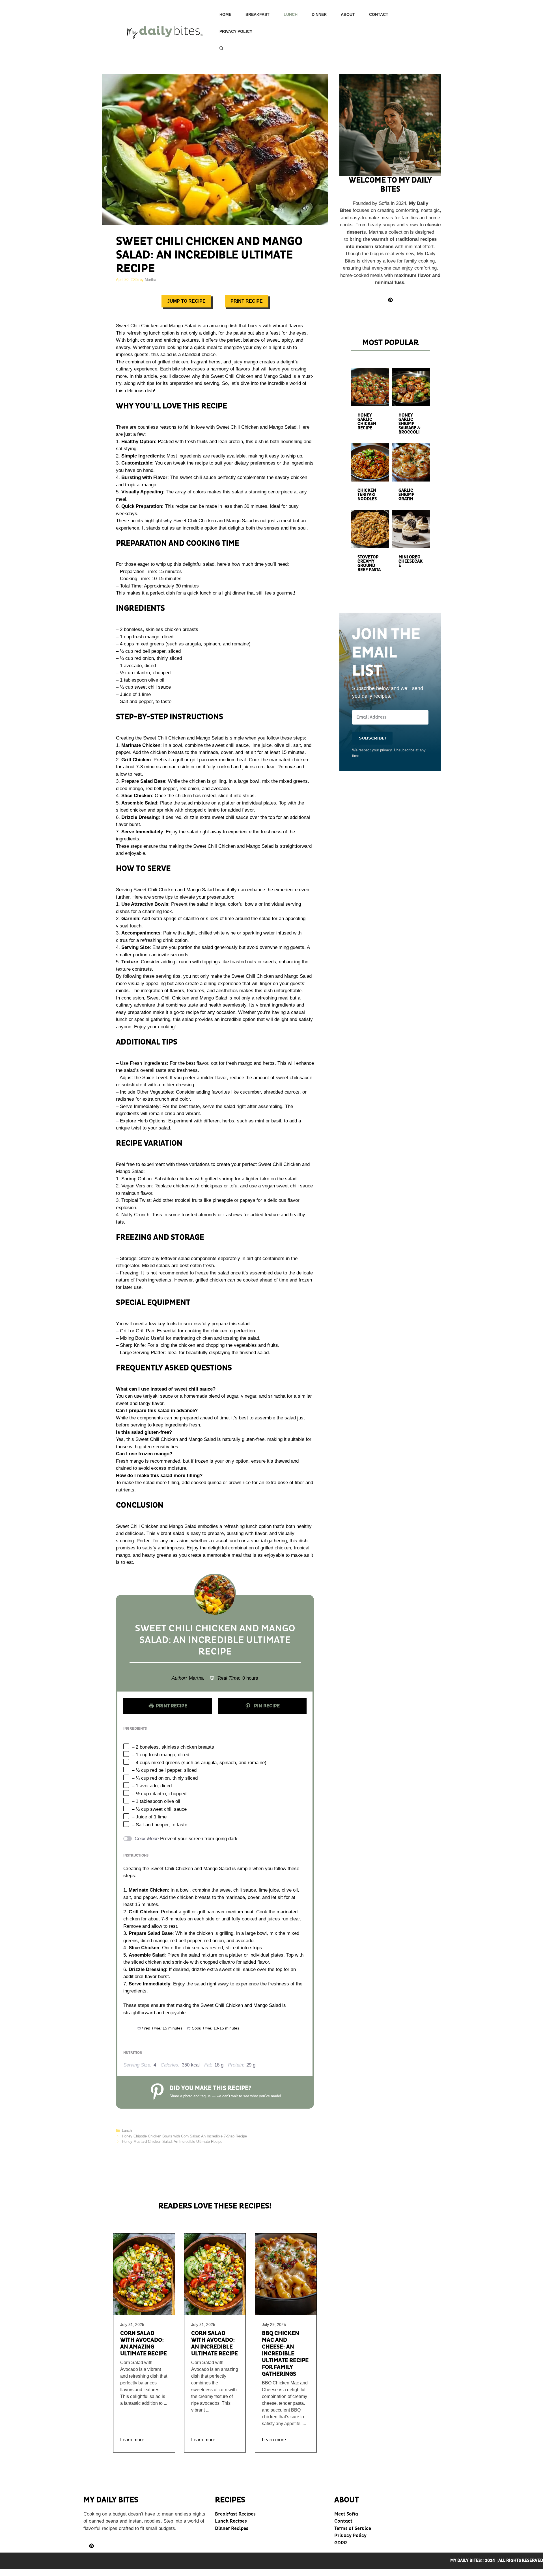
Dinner (319, 14)
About (348, 14)
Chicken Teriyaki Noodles (367, 495)
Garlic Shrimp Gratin (406, 495)
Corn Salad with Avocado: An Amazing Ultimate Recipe (144, 2343)
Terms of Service (353, 2528)
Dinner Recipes (232, 2528)
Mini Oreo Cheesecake (411, 561)
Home (225, 14)
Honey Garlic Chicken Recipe (367, 422)
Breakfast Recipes (235, 2514)
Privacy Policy (236, 31)
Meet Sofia (346, 2514)
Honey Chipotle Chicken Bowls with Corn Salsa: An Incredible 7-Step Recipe (184, 2136)
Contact (379, 14)
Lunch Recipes (231, 2521)
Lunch (291, 14)
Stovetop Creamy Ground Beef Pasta (369, 563)
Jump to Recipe (186, 301)
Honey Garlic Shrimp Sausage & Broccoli (410, 424)
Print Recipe (247, 301)
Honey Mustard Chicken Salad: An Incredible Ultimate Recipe (172, 2142)
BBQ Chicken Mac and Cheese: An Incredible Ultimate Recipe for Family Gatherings (285, 2354)
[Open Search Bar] (221, 48)
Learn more (132, 2440)
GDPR (341, 2543)
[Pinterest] (91, 2546)
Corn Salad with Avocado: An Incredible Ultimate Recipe (215, 2343)
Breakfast (258, 14)
